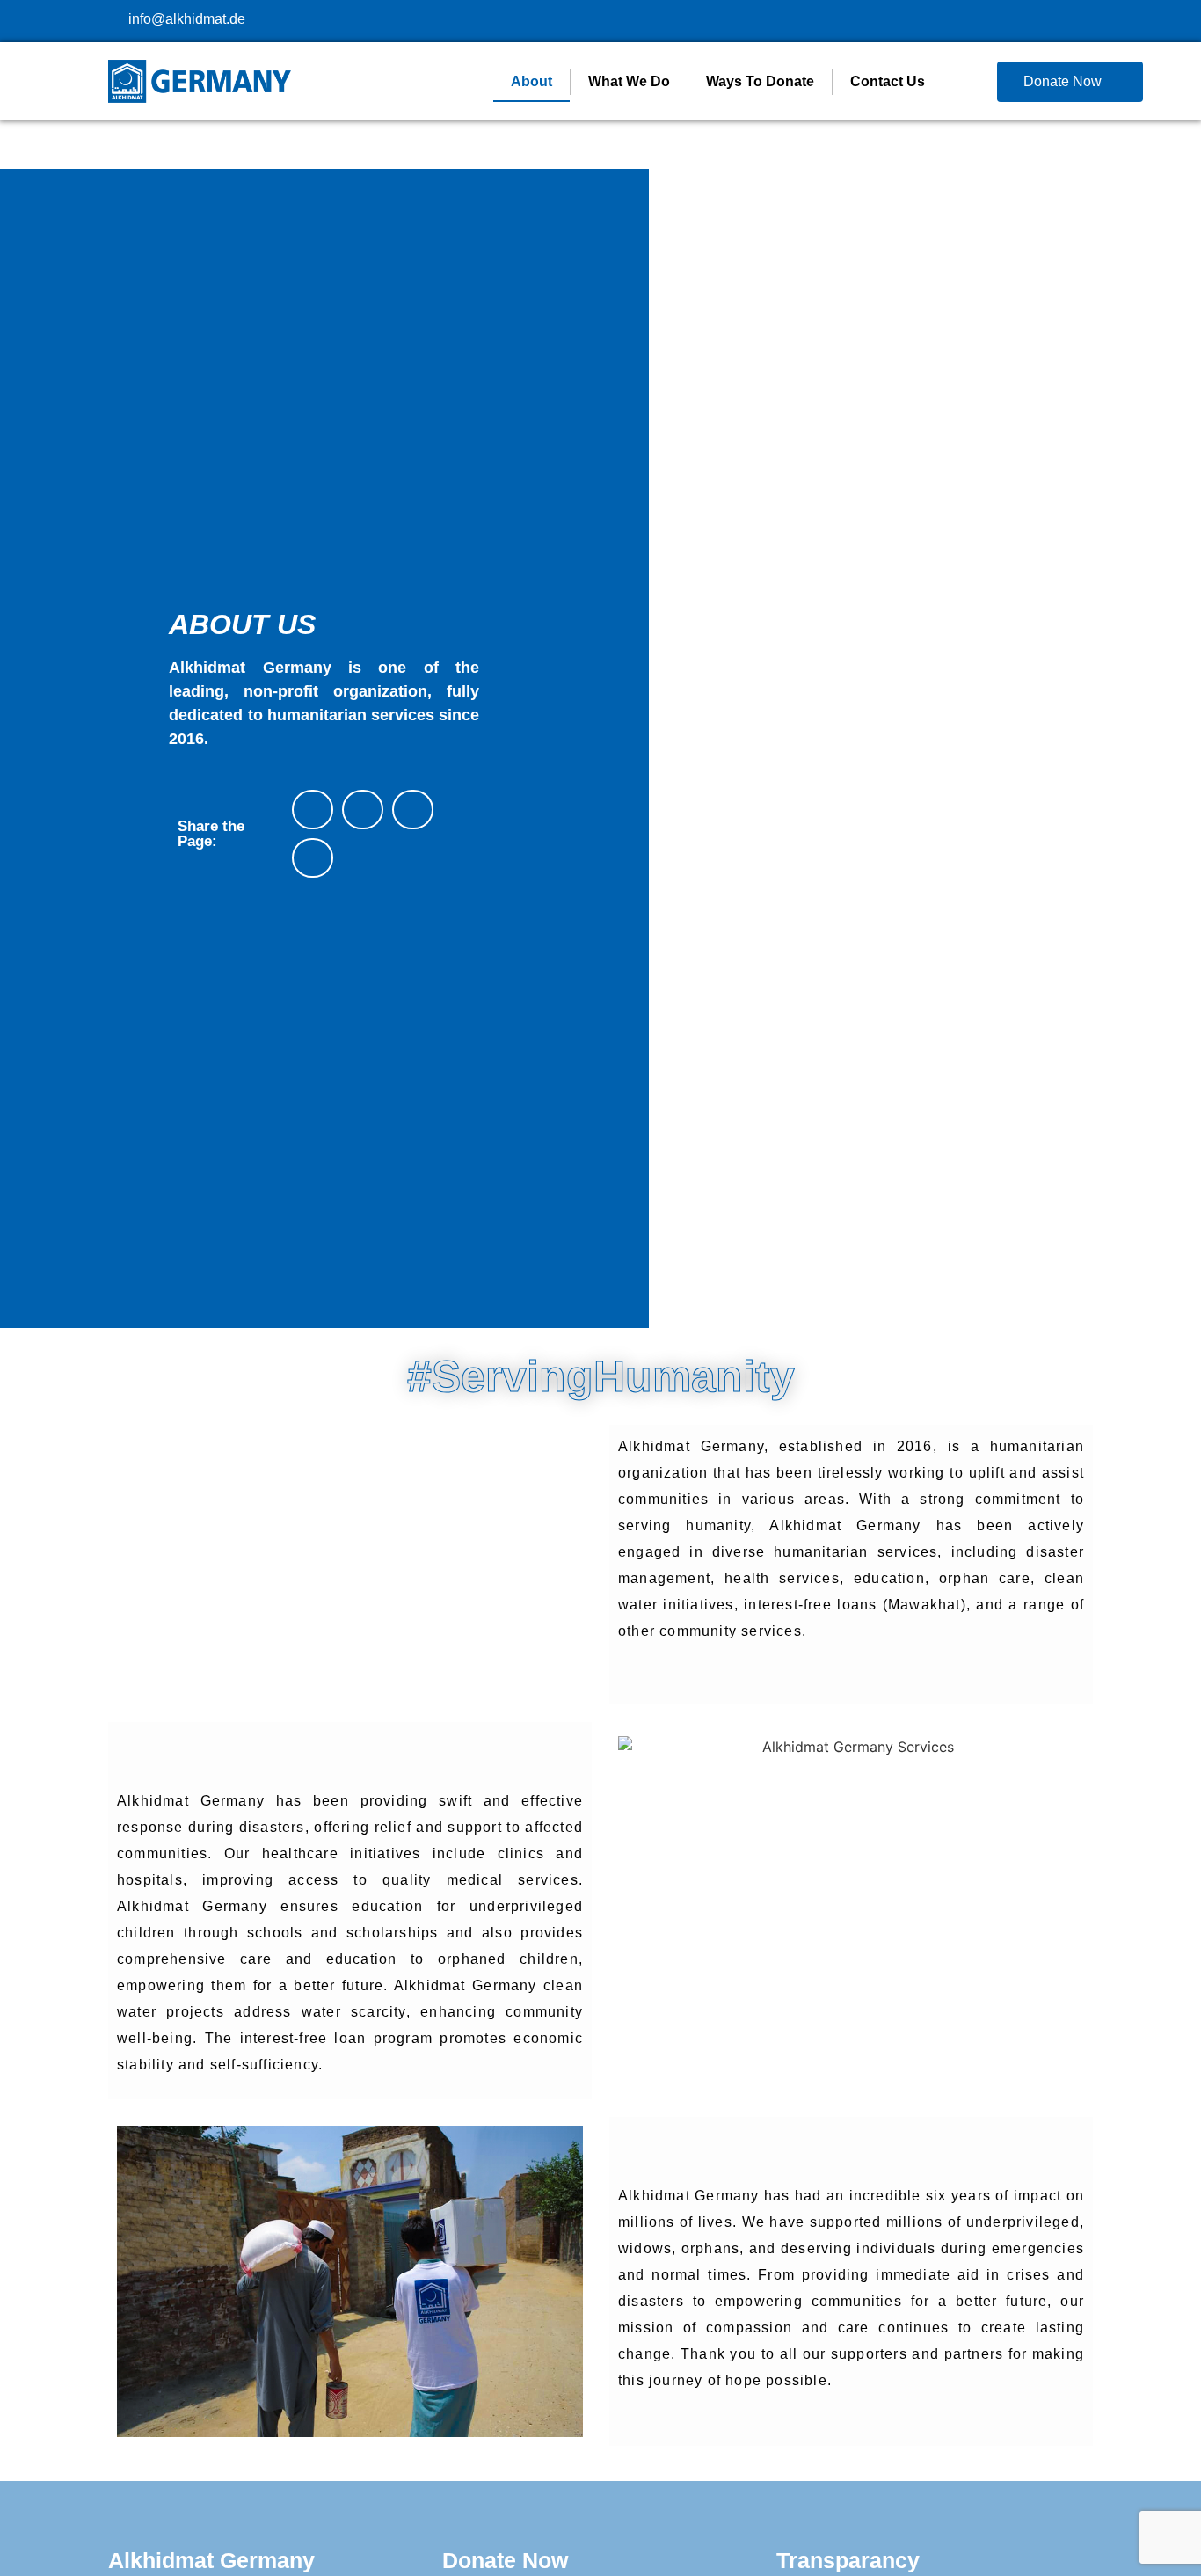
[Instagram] (1088, 13)
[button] (313, 810)
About (531, 81)
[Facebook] (1058, 13)
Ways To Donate (760, 81)
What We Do (629, 81)
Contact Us (888, 81)
